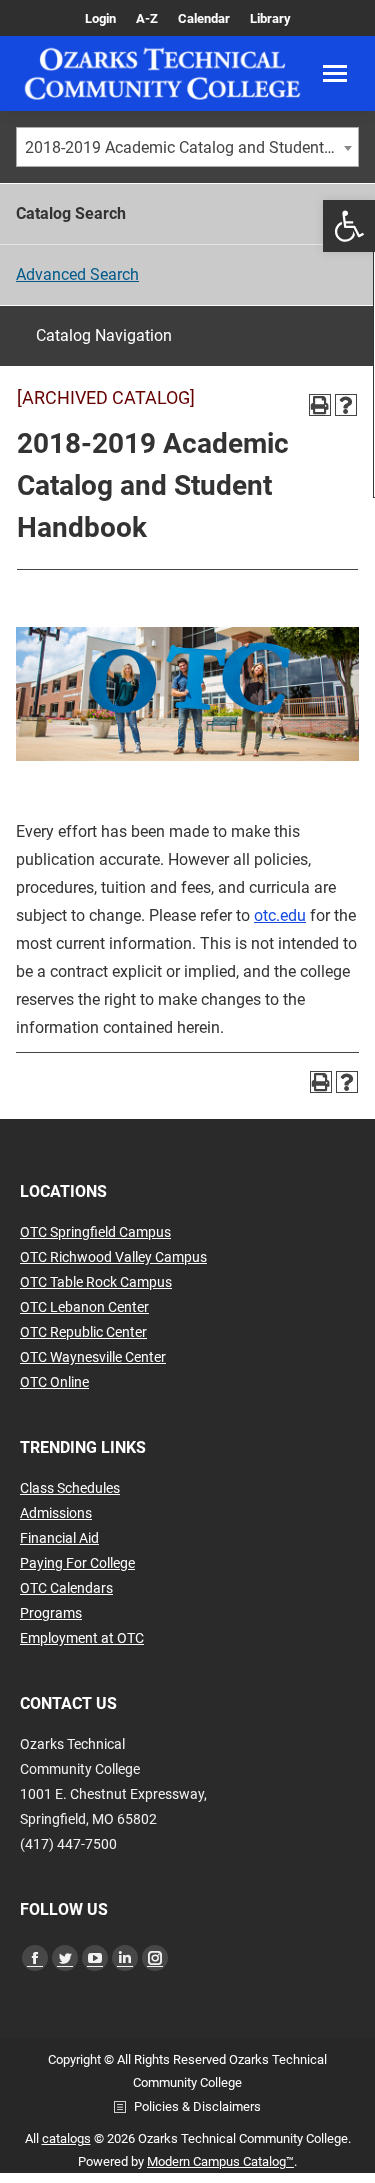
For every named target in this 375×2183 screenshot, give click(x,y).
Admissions (56, 1513)
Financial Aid (59, 1538)
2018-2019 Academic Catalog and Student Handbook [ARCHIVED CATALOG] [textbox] (191, 147)
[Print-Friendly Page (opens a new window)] (320, 405)
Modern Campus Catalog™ (220, 2161)
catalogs (66, 2138)
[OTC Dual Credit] (162, 73)
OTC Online (54, 1382)
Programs (51, 1613)
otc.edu (280, 915)
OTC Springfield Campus (95, 1232)
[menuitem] (100, 18)
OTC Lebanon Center (84, 1307)
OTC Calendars (66, 1588)
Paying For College (77, 1563)
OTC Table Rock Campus (96, 1282)
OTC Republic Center (83, 1332)
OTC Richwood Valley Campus (113, 1257)
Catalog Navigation (104, 335)
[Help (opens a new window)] (346, 405)
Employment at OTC (82, 1638)
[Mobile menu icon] (335, 73)
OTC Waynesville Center (93, 1357)
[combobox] (187, 147)
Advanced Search (77, 274)
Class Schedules (70, 1488)
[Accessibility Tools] (349, 226)
